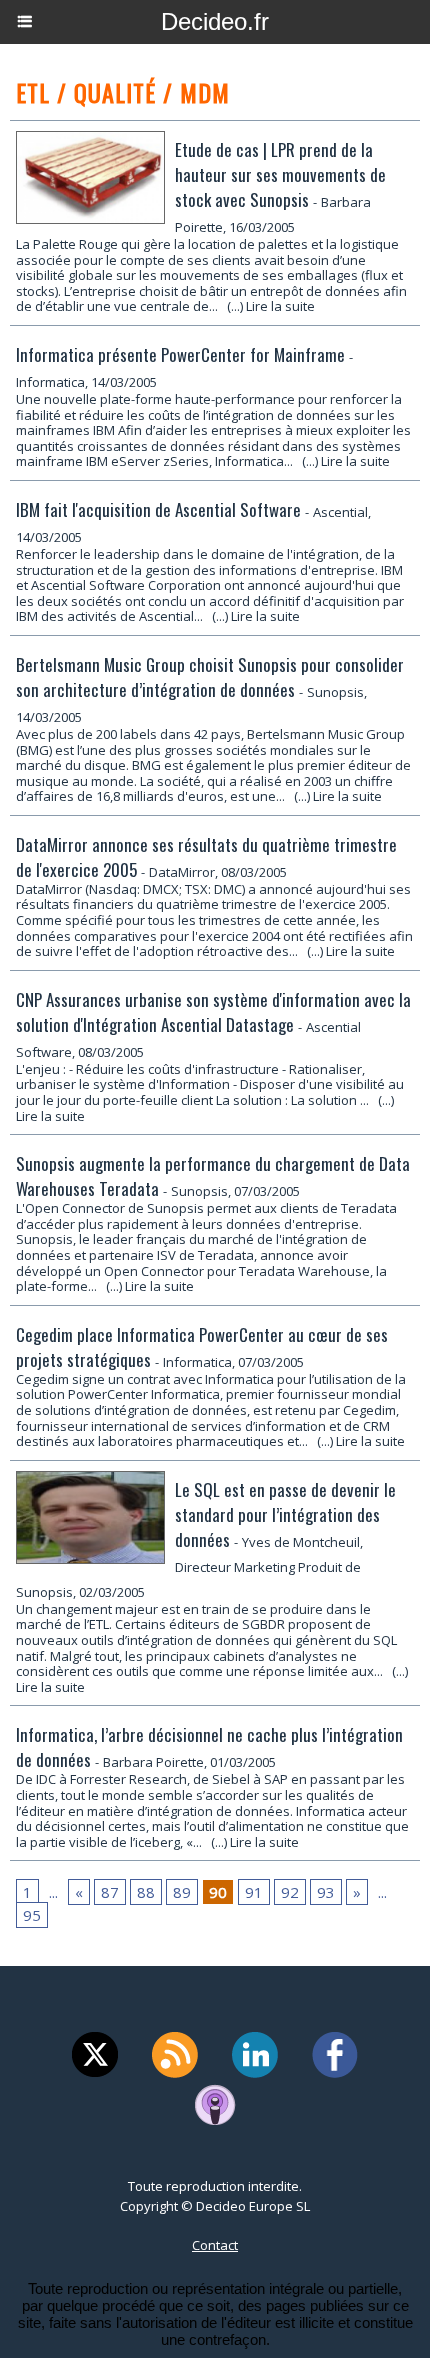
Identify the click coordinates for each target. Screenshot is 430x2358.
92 (290, 1892)
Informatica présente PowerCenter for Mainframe (180, 354)
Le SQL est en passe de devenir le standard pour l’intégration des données (285, 1514)
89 (182, 1892)
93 (326, 1892)
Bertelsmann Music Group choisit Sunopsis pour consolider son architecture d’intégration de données (210, 677)
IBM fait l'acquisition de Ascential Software (158, 509)
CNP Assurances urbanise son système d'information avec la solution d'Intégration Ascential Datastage (213, 1012)
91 (254, 1892)
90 (218, 1892)
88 (146, 1892)
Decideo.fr (215, 21)
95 (32, 1915)
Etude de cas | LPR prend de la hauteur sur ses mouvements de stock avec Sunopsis (280, 174)
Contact (215, 2245)
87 (110, 1892)
